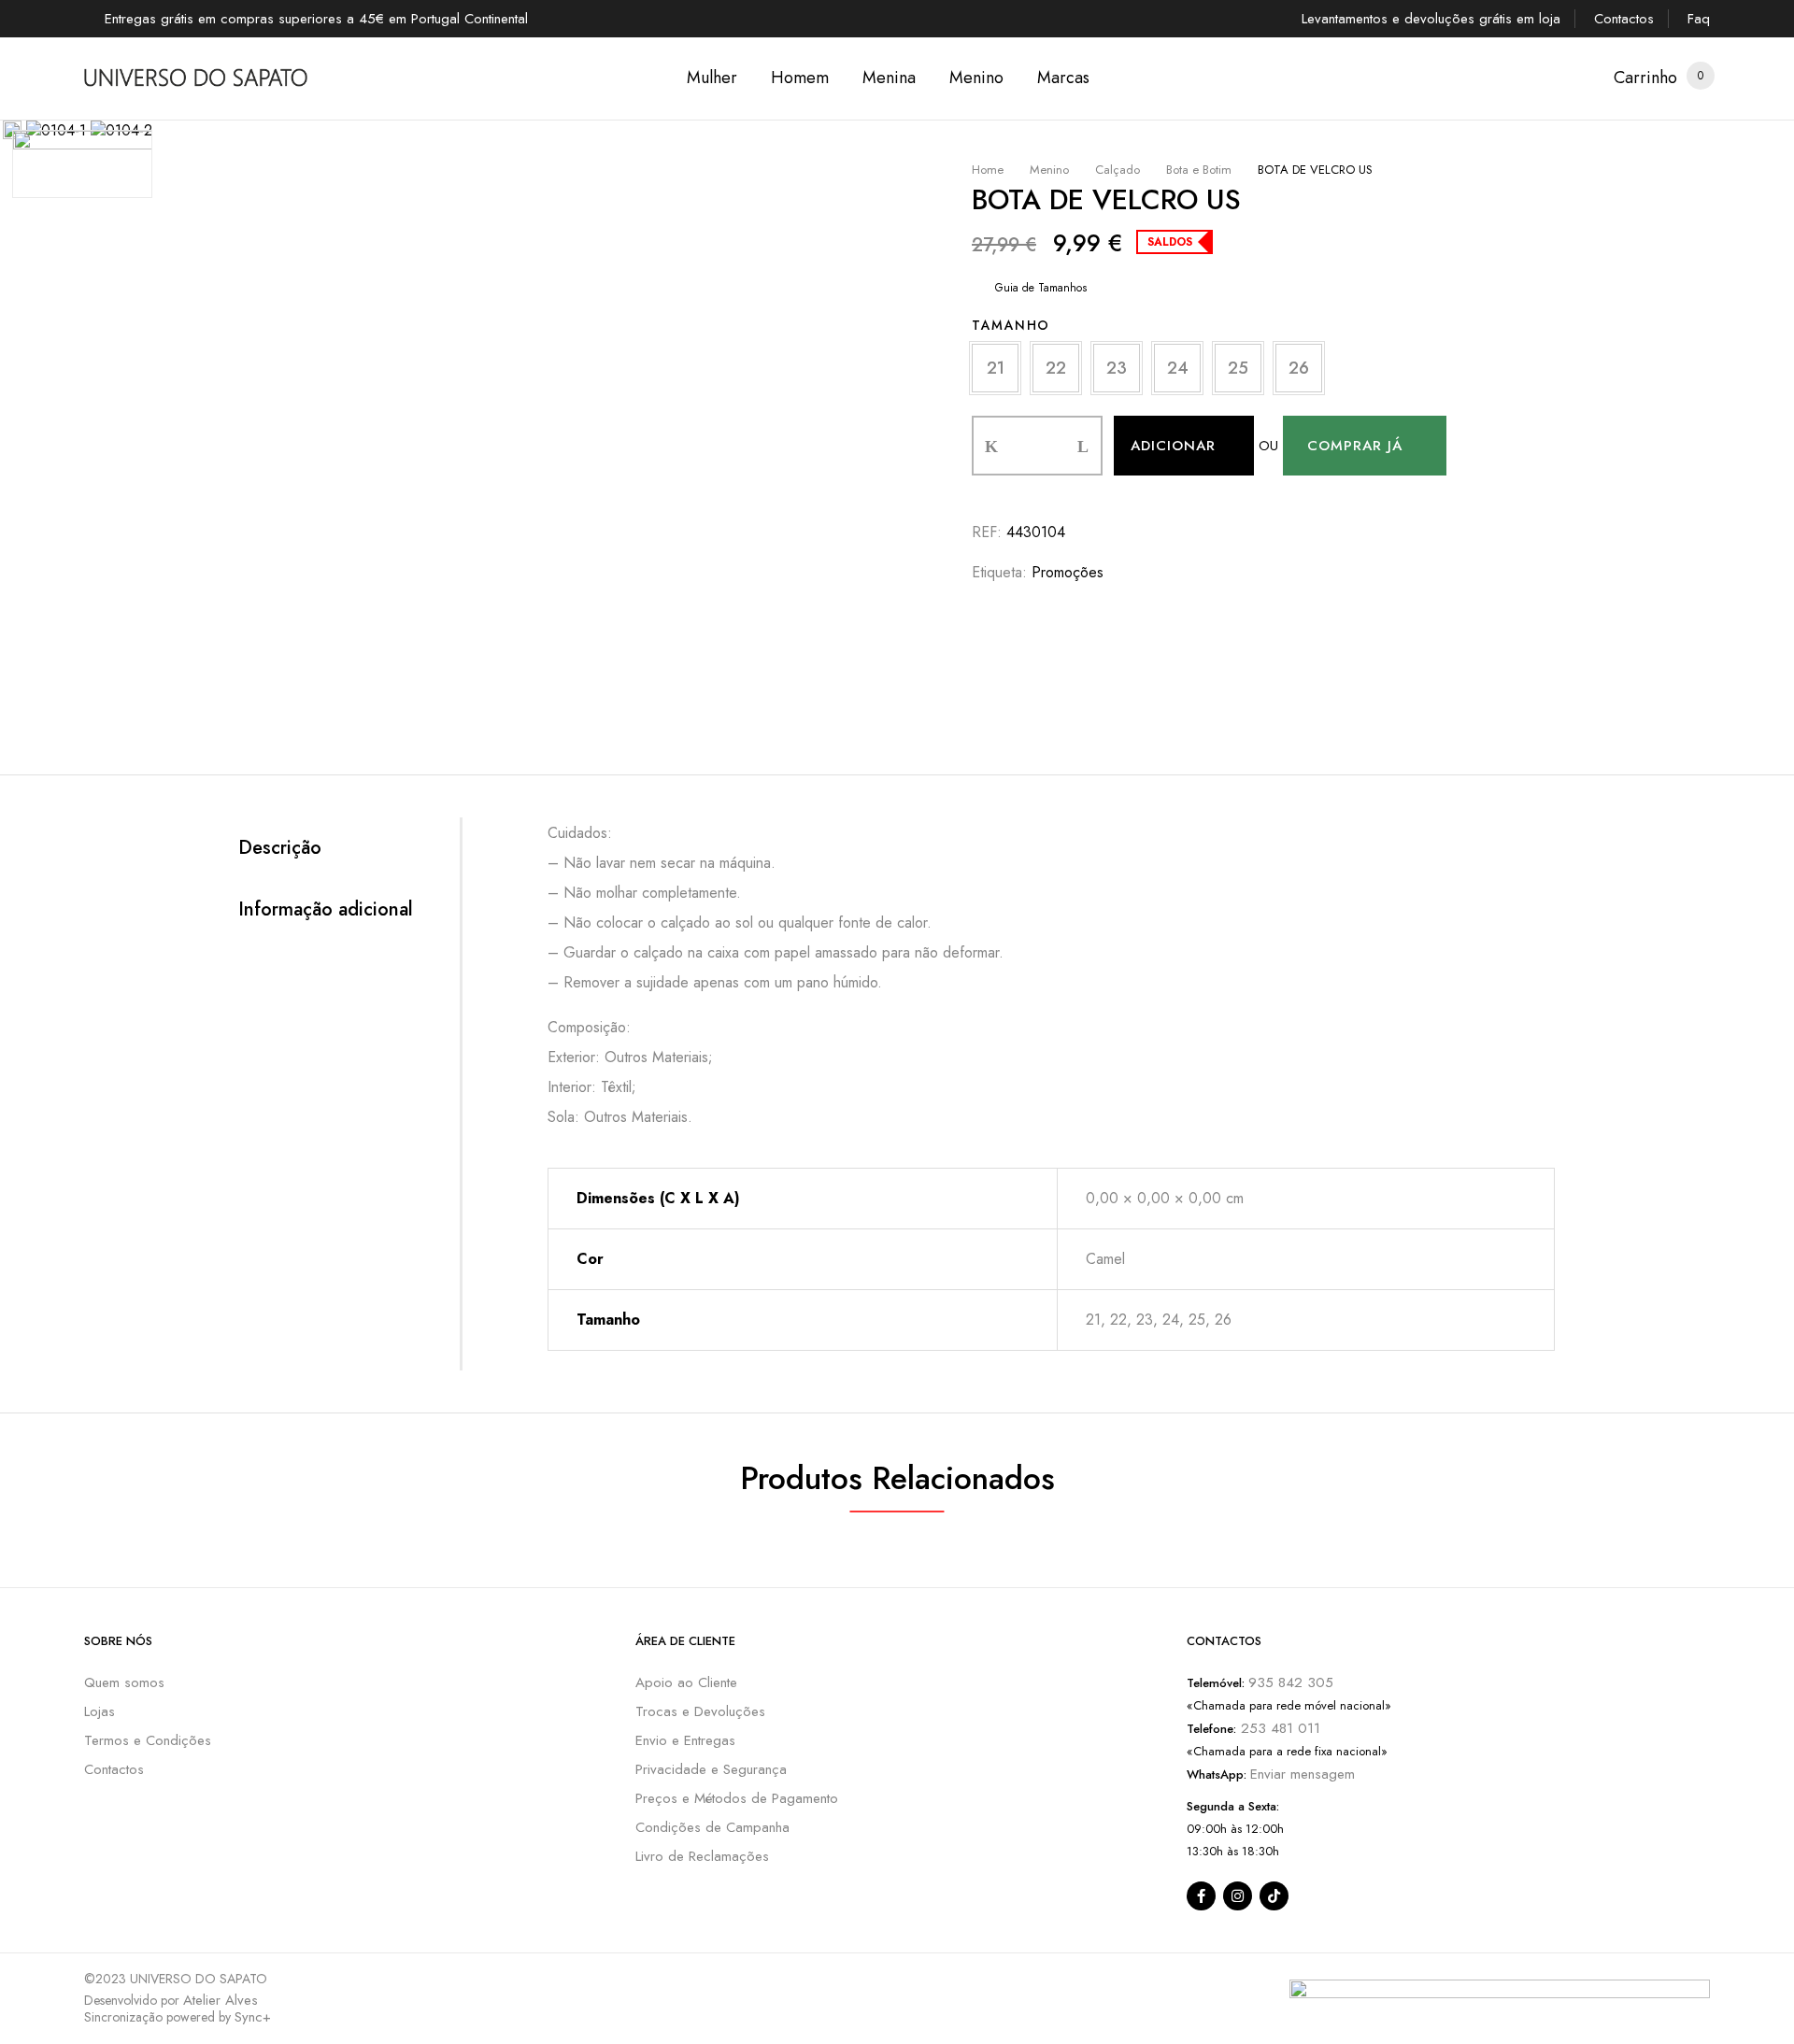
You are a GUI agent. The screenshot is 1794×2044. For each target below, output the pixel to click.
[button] (1645, 78)
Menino (1049, 170)
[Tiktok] (1274, 1896)
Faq (1699, 19)
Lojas (100, 1711)
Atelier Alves (221, 2000)
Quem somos (124, 1682)
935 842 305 (1291, 1682)
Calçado (1118, 170)
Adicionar (1173, 446)
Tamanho (1011, 325)
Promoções (1068, 572)
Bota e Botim (1199, 170)
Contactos (1624, 19)
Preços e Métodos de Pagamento (737, 1798)
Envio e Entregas (685, 1740)
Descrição (280, 848)
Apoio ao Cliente (686, 1682)
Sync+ (253, 2017)
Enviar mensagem (1303, 1774)
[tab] (349, 848)
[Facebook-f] (1201, 1896)
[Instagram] (1238, 1896)
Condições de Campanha (712, 1827)
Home (988, 170)
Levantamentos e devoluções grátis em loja (1431, 19)
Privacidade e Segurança (711, 1769)
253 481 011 (1278, 1728)
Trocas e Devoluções (700, 1711)
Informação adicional (326, 910)
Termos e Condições (148, 1740)
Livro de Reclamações (702, 1856)
